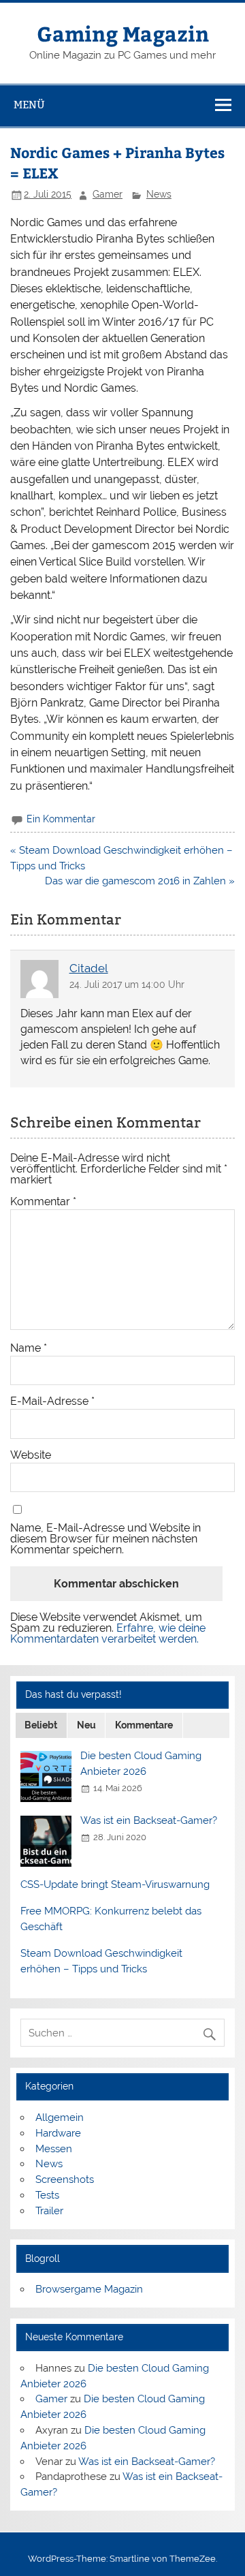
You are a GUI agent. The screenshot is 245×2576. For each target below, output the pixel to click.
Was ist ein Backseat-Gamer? (149, 1820)
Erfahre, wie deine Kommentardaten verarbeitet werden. (108, 1633)
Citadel (89, 968)
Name (29, 1348)
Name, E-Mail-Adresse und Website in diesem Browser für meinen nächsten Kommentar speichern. (105, 1539)
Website (31, 1455)
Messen (54, 2149)
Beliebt (41, 1725)
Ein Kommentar (61, 819)
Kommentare (144, 1725)
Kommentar (43, 1202)
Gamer (108, 194)
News (159, 194)
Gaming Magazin (123, 33)
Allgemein (60, 2117)
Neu (86, 1725)
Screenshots (65, 2179)
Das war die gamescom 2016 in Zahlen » (140, 881)
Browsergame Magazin (89, 2289)
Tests (47, 2195)
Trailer (49, 2211)
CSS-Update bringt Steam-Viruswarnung (115, 1884)
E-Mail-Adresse (52, 1401)
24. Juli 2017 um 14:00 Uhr (127, 984)
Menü (29, 105)
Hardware (58, 2133)
